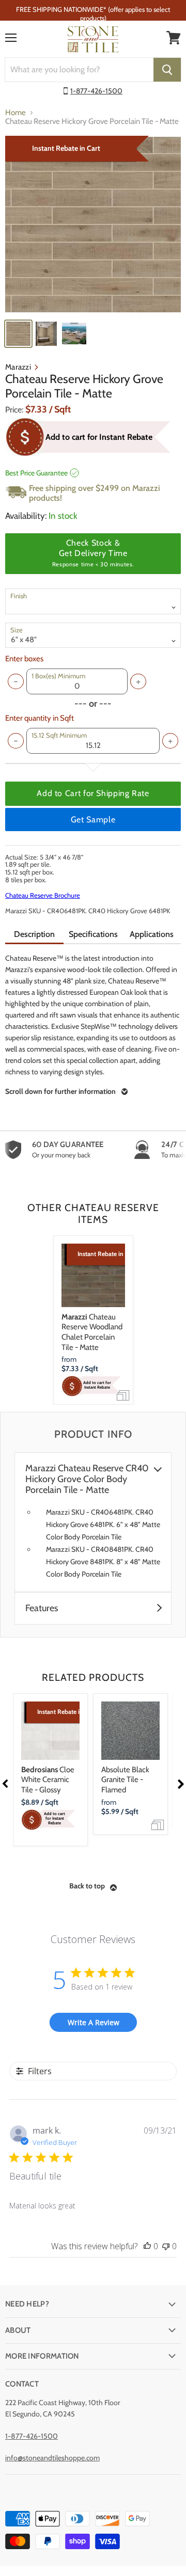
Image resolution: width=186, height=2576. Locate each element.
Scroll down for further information (60, 1091)
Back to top (87, 1886)
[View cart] (174, 38)
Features (42, 1608)
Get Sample (93, 820)
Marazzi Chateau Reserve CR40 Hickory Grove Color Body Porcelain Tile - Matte (87, 1479)
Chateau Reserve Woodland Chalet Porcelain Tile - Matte (92, 1332)
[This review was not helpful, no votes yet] (166, 2246)
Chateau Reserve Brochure (43, 895)
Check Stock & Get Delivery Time (93, 553)
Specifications (93, 934)
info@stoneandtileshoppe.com (52, 2458)
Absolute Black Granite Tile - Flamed (125, 1780)
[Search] (167, 70)
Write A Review (94, 2022)
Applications (152, 934)
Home (16, 113)
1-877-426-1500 (96, 91)
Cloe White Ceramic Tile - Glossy (48, 1780)
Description (34, 934)
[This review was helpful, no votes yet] (147, 2246)
